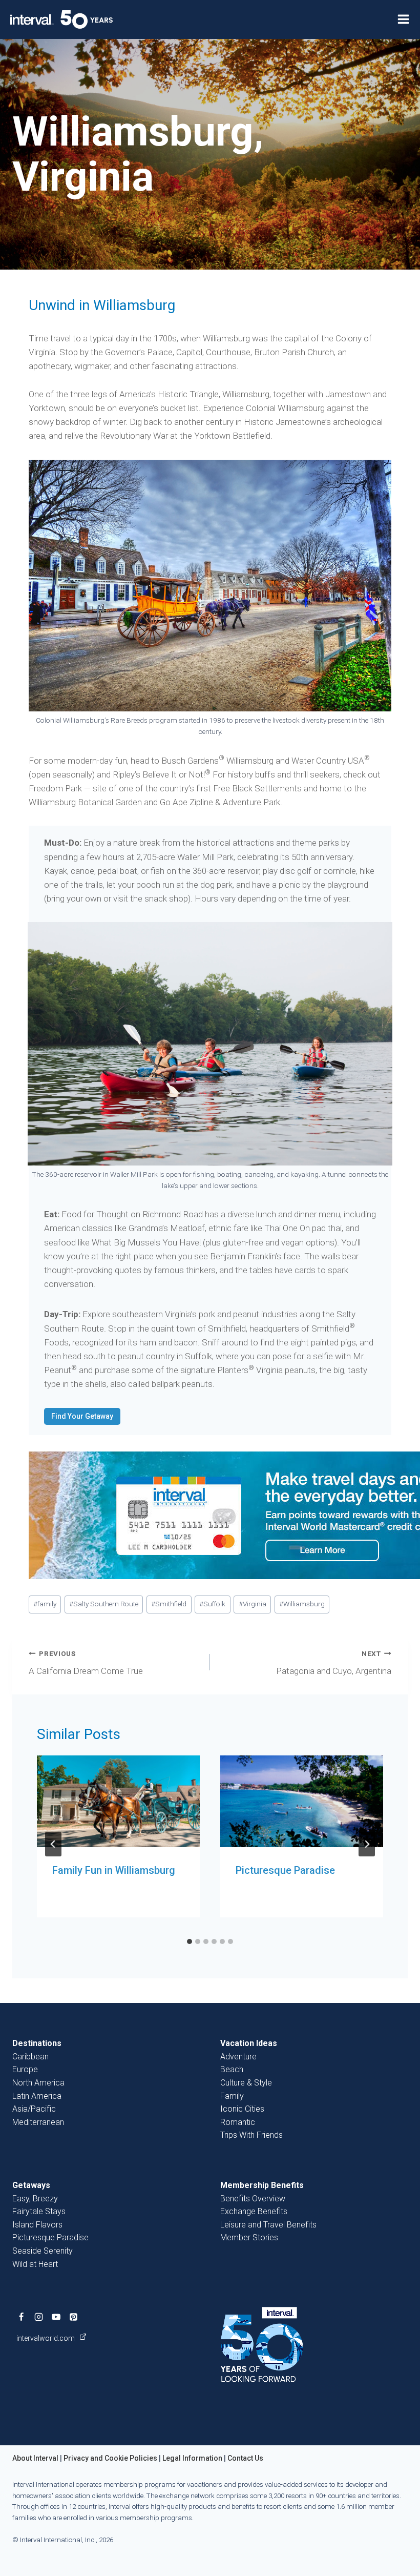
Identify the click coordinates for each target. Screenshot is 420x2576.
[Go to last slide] (53, 1844)
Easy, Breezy (35, 2199)
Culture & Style (246, 2083)
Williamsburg (302, 1604)
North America (38, 2083)
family (45, 1604)
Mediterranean (38, 2122)
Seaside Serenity (43, 2251)
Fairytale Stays (39, 2211)
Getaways (31, 2185)
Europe (25, 2069)
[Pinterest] (73, 2317)
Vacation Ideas (249, 2043)
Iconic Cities (242, 2109)
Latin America (37, 2096)
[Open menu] (403, 19)
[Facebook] (21, 2317)
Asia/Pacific (34, 2109)
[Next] (367, 1844)
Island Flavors (37, 2225)
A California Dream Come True (86, 1663)
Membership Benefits (262, 2185)
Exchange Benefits (254, 2211)
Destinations (37, 2043)
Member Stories (249, 2237)
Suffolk (212, 1604)
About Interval (35, 2458)
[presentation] (118, 1801)
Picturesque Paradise (285, 1870)
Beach (232, 2069)
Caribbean (30, 2057)
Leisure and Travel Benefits (268, 2225)
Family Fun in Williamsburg (114, 1870)
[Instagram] (38, 2317)
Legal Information (192, 2458)
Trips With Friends (251, 2135)
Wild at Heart (35, 2264)
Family (232, 2096)
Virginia (253, 1604)
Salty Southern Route (104, 1604)
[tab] (190, 1941)
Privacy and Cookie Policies (110, 2458)
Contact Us (245, 2458)
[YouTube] (56, 2317)
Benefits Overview (253, 2199)
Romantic (238, 2122)
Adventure (238, 2057)
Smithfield (169, 1604)
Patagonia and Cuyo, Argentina (334, 1663)
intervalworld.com (46, 2338)
